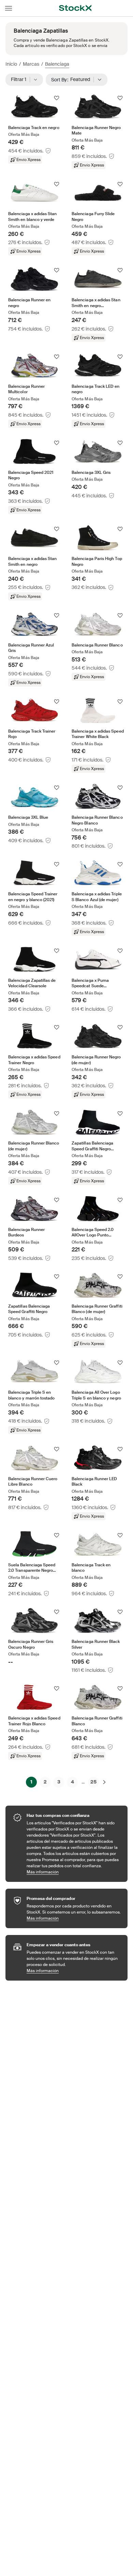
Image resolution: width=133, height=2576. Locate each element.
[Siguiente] (104, 1782)
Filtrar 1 (21, 79)
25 (93, 1782)
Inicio (11, 64)
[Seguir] (57, 98)
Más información (74, 1872)
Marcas (31, 64)
